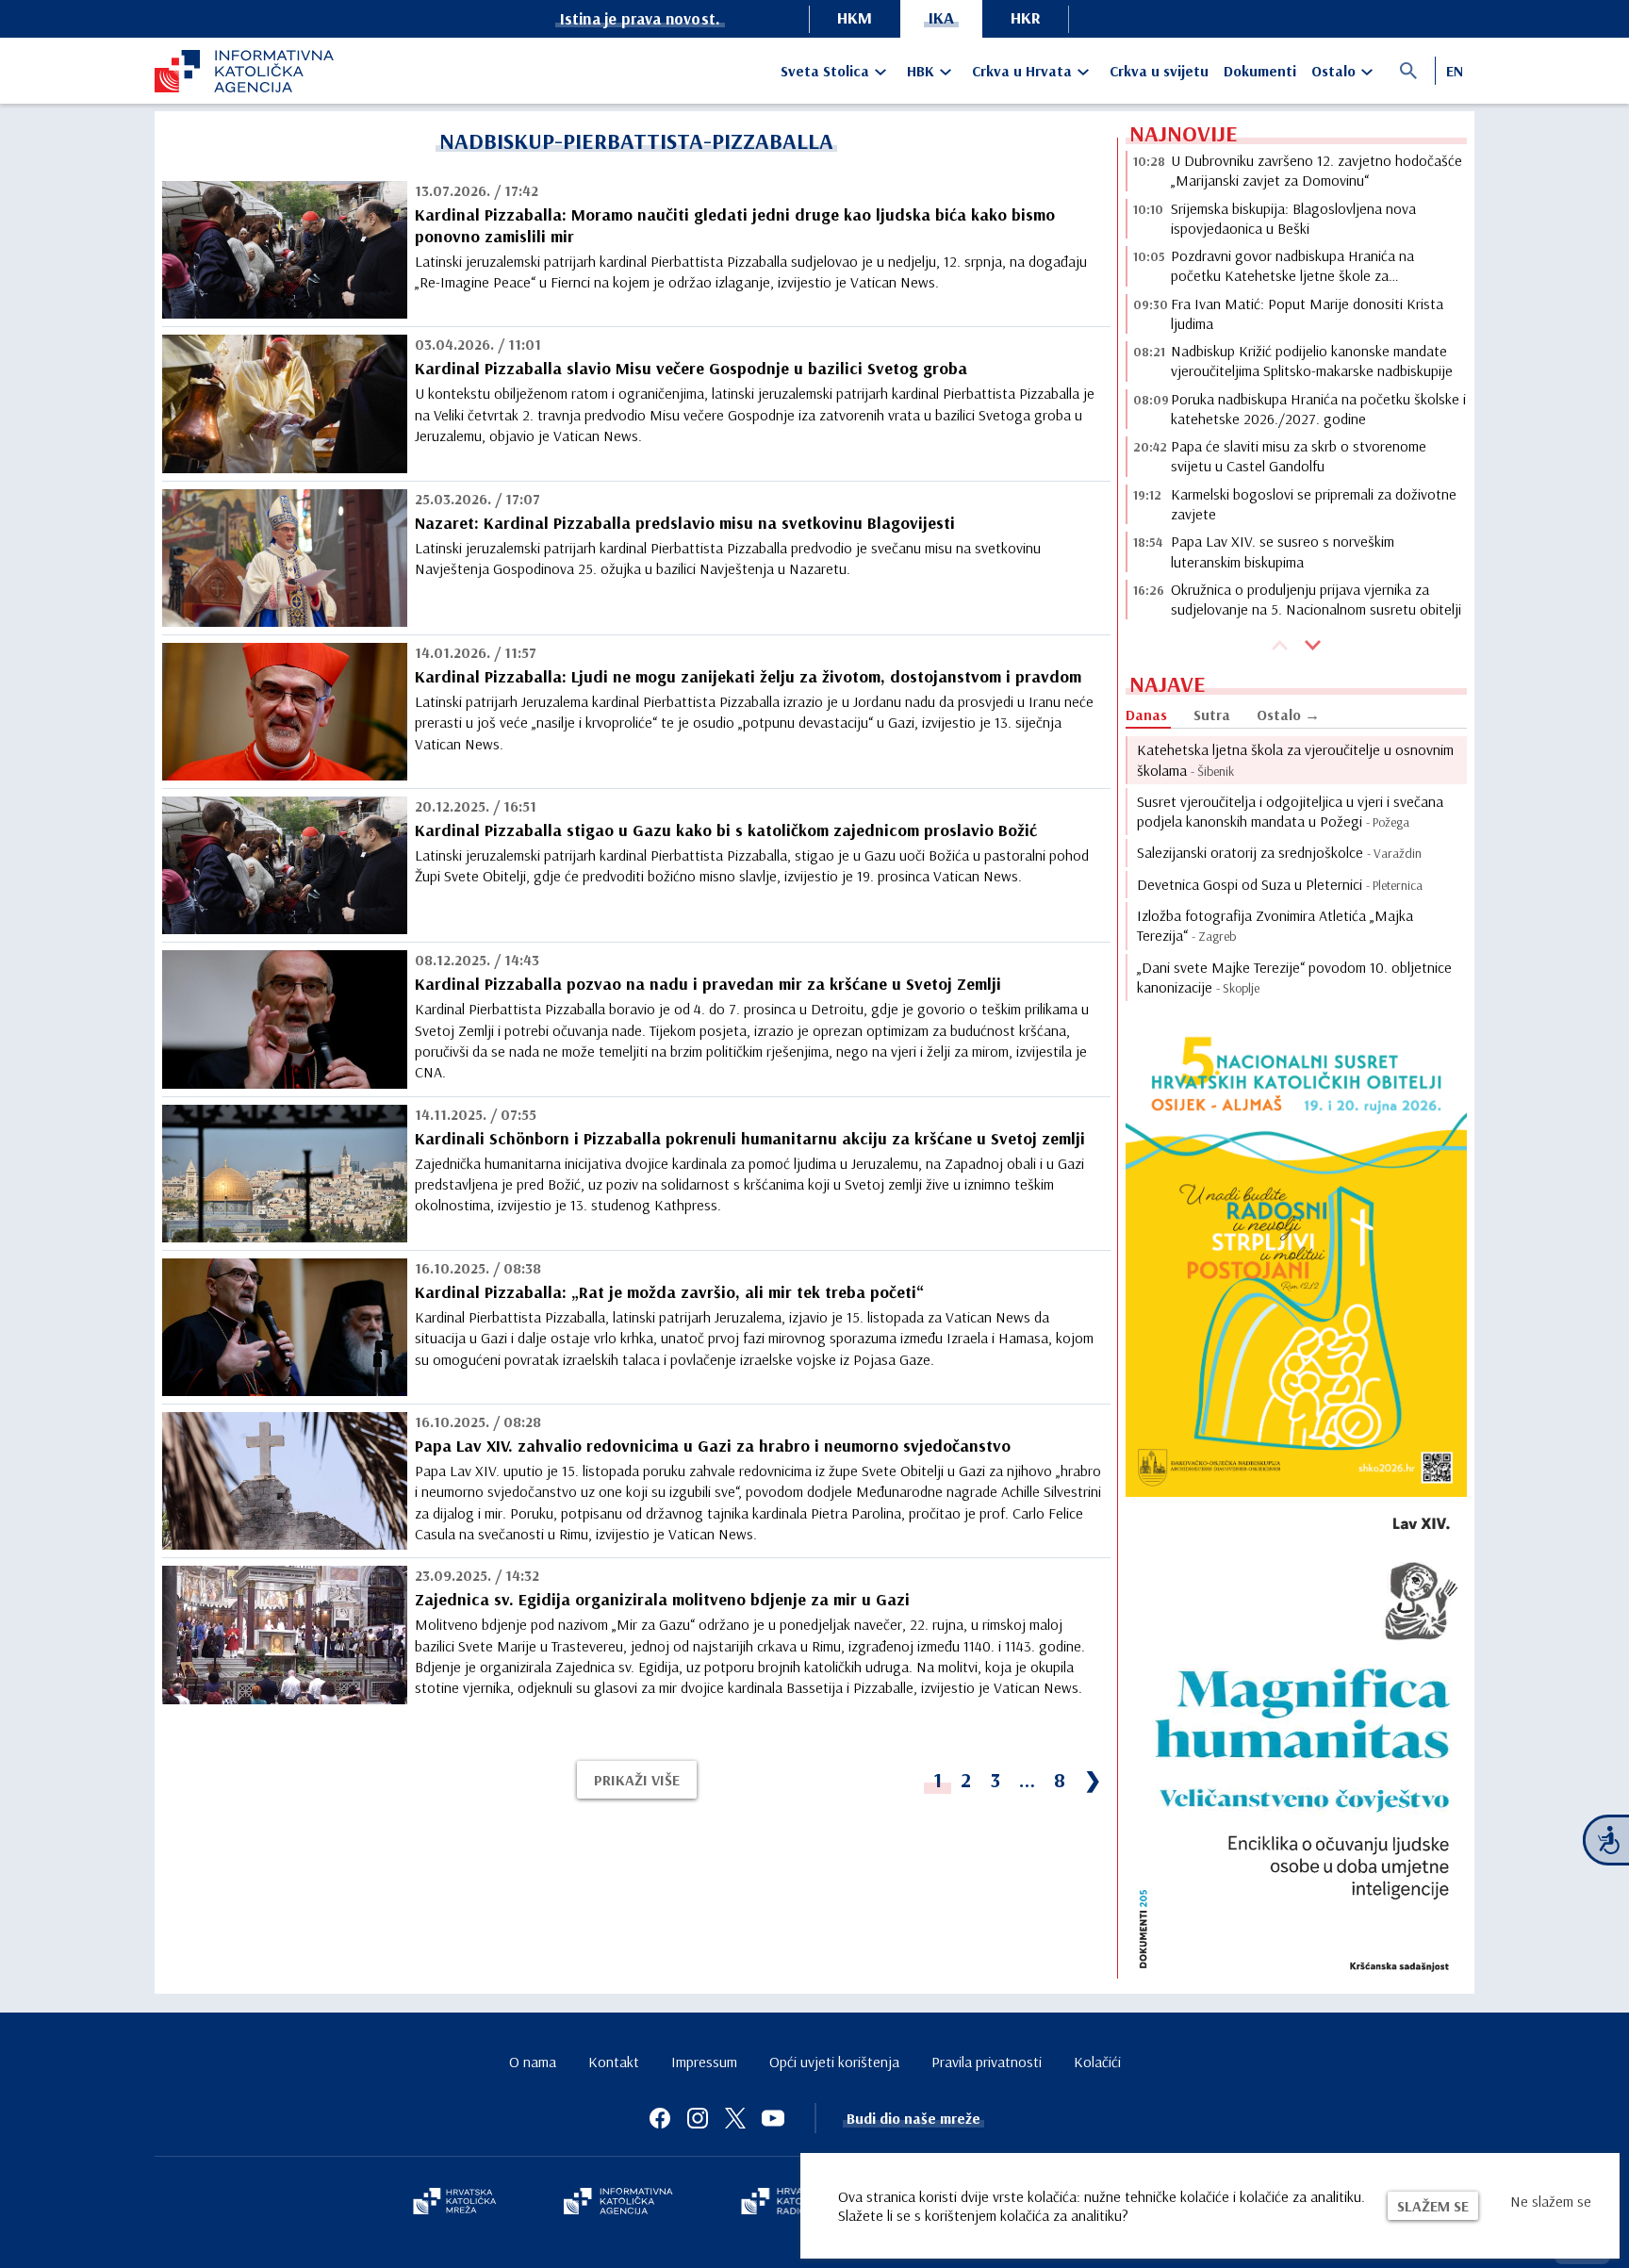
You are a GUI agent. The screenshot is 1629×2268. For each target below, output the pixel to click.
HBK (921, 71)
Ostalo (1333, 71)
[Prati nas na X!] (735, 2118)
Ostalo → (1288, 715)
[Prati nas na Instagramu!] (698, 2118)
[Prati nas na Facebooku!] (660, 2118)
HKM (855, 17)
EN (1455, 71)
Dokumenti (1260, 71)
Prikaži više (637, 1780)
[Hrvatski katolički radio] (784, 2203)
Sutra (1212, 715)
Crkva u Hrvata (1022, 71)
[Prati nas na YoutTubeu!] (773, 2118)
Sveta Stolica (825, 71)
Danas (1146, 715)
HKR (1026, 17)
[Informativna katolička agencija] (618, 2203)
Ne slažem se (1551, 2201)
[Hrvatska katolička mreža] (454, 2203)
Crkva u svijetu (1159, 71)
